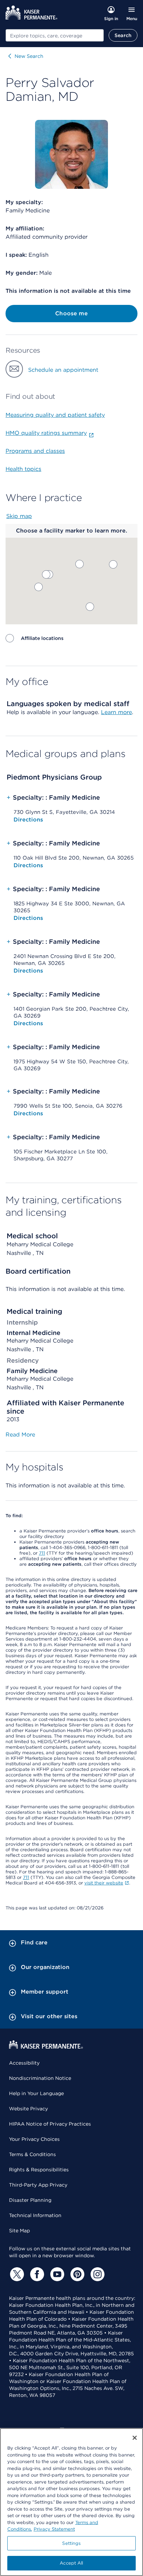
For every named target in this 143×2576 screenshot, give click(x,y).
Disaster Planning (30, 2200)
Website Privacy (28, 2109)
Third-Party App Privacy (38, 2185)
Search (123, 35)
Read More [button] (20, 1435)
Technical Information (35, 2215)
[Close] (135, 2438)
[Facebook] (36, 2274)
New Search (29, 56)
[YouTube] (56, 2274)
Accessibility (24, 2063)
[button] (79, 564)
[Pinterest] (76, 2274)
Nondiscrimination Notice (40, 2078)
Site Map (19, 2231)
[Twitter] (16, 2274)
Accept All (71, 2563)
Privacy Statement (54, 2529)
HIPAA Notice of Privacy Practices (50, 2124)
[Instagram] (96, 2274)
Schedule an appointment (63, 370)
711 (42, 1553)
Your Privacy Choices (34, 2139)
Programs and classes (35, 451)
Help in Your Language (36, 2093)
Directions (28, 820)
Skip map (19, 516)
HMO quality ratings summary (46, 433)
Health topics (23, 469)
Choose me (71, 313)
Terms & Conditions (32, 2154)
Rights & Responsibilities (39, 2170)
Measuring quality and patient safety (55, 415)
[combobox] (55, 35)
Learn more (116, 712)
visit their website (104, 1883)
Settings (71, 2543)
